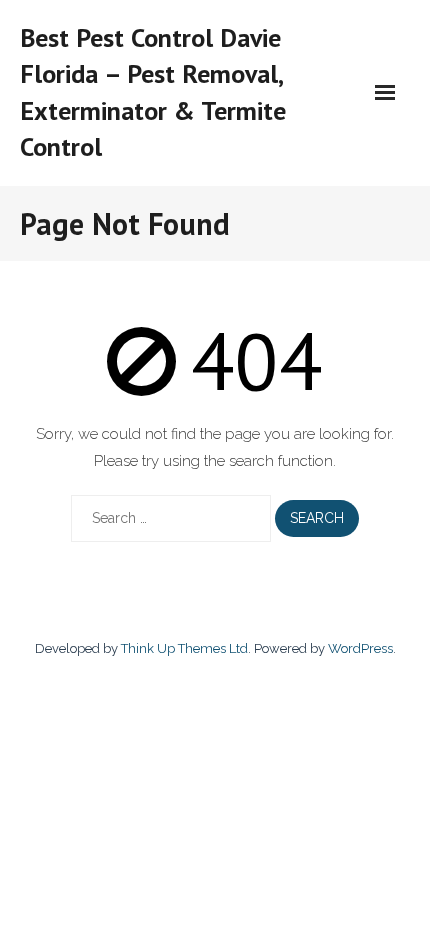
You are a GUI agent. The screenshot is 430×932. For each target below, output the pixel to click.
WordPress (360, 648)
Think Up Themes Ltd (184, 648)
